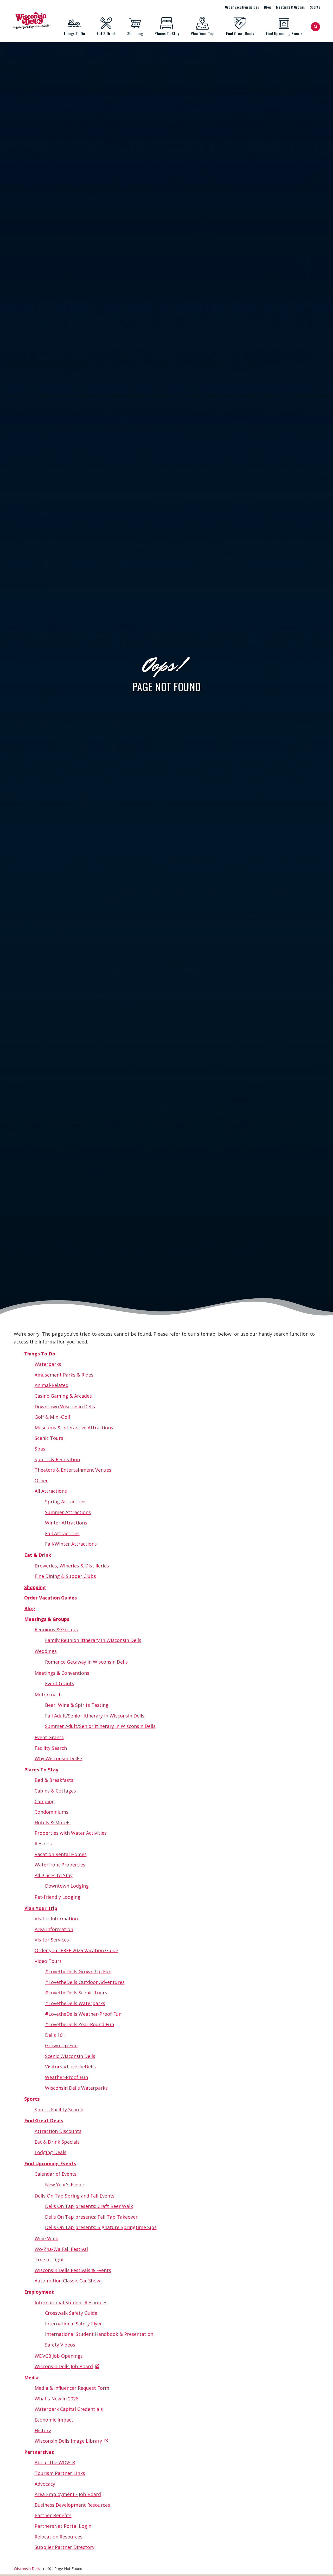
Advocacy (45, 2484)
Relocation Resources (59, 2537)
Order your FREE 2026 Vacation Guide (76, 1950)
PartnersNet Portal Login (63, 2526)
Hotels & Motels (53, 1822)
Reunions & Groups (56, 1629)
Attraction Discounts (58, 2131)
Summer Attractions (68, 1512)
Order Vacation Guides (242, 7)
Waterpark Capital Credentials (69, 2409)
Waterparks (48, 1364)
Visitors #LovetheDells (70, 2067)
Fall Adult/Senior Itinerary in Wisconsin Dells (95, 1716)
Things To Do (74, 33)
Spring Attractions (66, 1502)
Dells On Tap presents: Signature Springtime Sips (101, 2227)
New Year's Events (65, 2185)
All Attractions (51, 1491)
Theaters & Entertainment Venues (73, 1470)
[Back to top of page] (322, 2564)
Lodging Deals (50, 2152)
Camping (45, 1801)
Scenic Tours (49, 1438)
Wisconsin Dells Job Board (64, 2366)
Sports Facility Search (59, 2110)
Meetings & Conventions (62, 1673)
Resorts (43, 1844)
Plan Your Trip (203, 33)
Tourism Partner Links (60, 2473)
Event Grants (60, 1683)
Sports (315, 7)
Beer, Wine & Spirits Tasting (77, 1705)
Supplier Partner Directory (65, 2547)
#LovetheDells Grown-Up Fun (78, 1971)
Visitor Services (52, 1940)
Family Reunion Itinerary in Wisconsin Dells (93, 1640)
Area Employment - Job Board (68, 2494)
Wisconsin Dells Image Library (68, 2441)
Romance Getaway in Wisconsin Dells (86, 1662)
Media (31, 2378)
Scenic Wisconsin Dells (70, 2056)
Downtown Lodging (67, 1886)
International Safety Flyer (73, 2324)
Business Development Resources (72, 2505)
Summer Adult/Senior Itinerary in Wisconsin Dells (100, 1726)
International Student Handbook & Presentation (99, 2334)
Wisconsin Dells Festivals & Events (73, 2270)
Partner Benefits (53, 2515)
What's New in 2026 (56, 2399)
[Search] (315, 27)
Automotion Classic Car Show (67, 2281)
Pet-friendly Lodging (57, 1897)
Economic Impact (54, 2420)
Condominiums (52, 1812)
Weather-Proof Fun (66, 2077)
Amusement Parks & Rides (64, 1375)
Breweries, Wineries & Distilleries (72, 1566)
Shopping (135, 33)
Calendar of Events (56, 2174)
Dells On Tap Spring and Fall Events (75, 2196)
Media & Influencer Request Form (72, 2388)
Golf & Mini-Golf (53, 1417)
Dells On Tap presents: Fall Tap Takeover (91, 2217)
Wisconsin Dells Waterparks (76, 2088)
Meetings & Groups (290, 7)
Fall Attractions (62, 1533)
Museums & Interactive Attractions (74, 1428)
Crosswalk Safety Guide (71, 2313)
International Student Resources (71, 2303)
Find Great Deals (240, 33)
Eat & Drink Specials (57, 2142)
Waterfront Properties (60, 1865)
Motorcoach (48, 1695)
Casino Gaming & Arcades (63, 1396)
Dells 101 (55, 2035)
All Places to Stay (54, 1875)
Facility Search (51, 1748)
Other (41, 1480)
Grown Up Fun (61, 2045)
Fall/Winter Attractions (71, 1544)
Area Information (54, 1929)
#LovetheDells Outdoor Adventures (85, 1982)
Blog (267, 7)
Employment (39, 2292)
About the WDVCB (55, 2462)
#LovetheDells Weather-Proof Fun (83, 2014)
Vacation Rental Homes (61, 1854)
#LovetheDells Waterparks (75, 2003)
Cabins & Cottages (55, 1791)
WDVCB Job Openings (59, 2356)
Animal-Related (52, 1385)
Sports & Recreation (57, 1459)
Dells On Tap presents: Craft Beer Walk (89, 2206)
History (43, 2430)
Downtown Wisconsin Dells (65, 1407)
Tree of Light (49, 2260)
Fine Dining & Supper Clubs (65, 1576)
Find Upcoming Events (284, 33)
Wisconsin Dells (27, 2569)
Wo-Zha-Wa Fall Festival (61, 2249)
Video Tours (48, 1961)
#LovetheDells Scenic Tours (76, 1993)
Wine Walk (46, 2238)
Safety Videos (60, 2345)
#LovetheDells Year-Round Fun (79, 2024)
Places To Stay (167, 33)
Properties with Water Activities (71, 1833)
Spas (40, 1449)
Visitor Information (56, 1919)
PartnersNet (39, 2452)
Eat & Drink (106, 33)
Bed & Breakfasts (54, 1780)
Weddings (46, 1651)
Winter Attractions (66, 1523)
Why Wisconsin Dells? (59, 1758)
